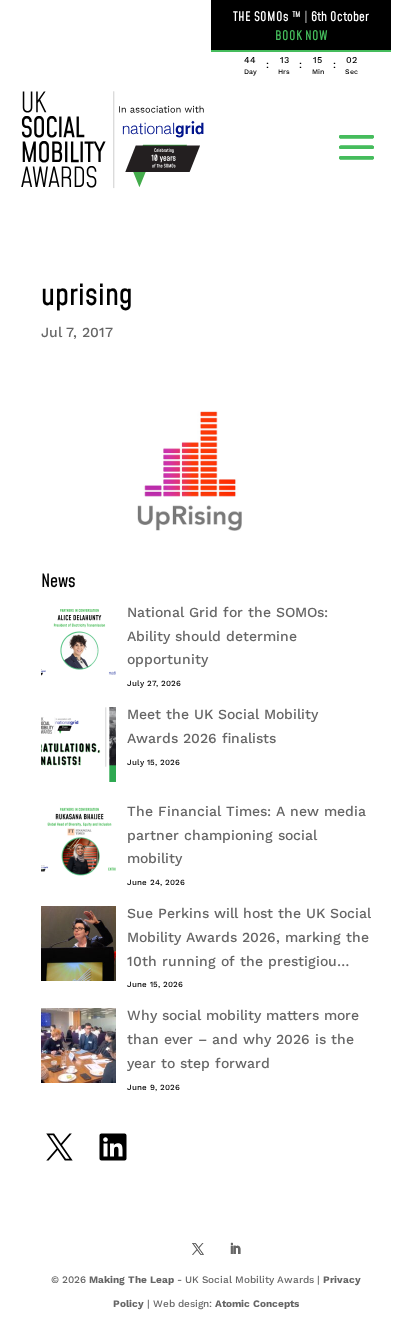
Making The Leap (131, 1279)
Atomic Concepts (257, 1303)
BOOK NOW (301, 36)
